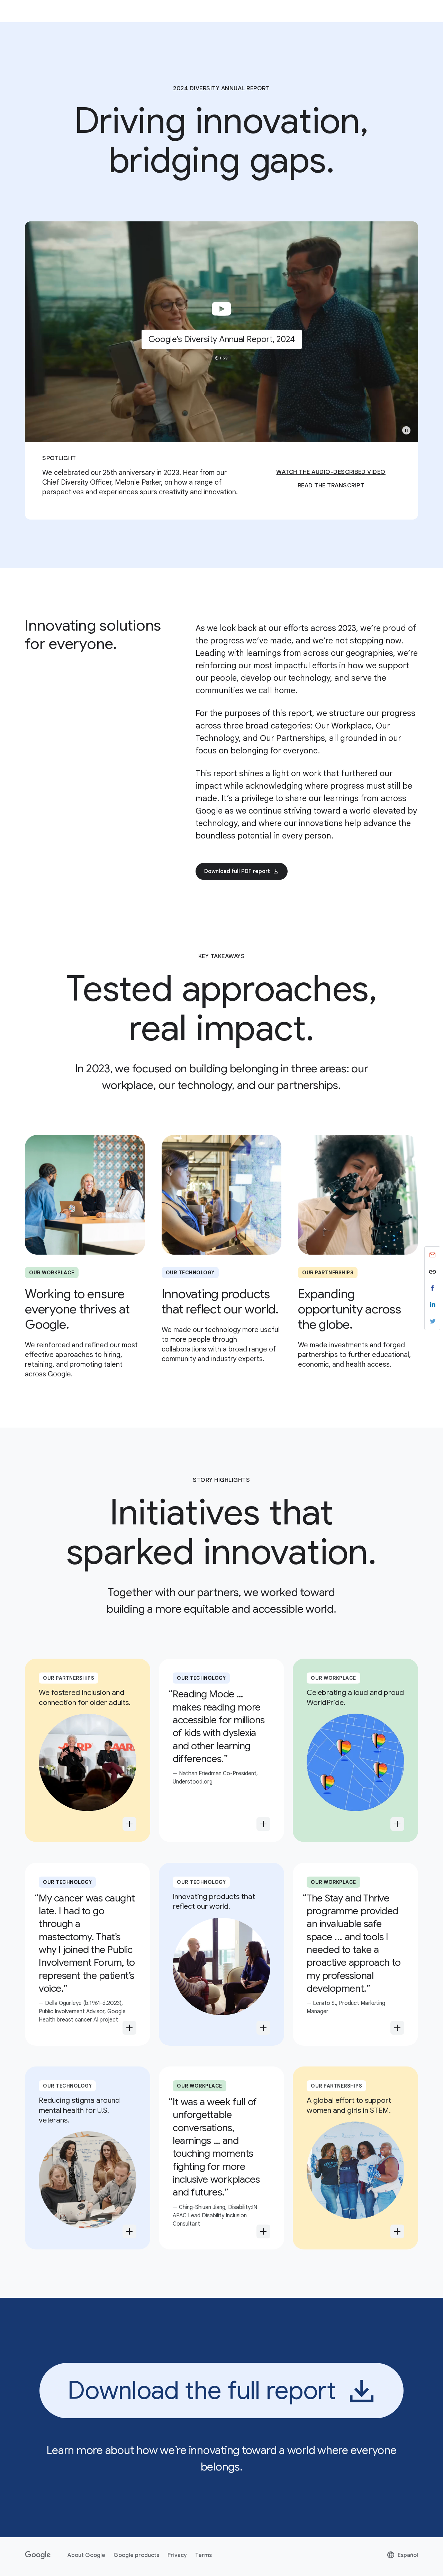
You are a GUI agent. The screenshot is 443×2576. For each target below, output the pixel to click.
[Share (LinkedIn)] (432, 1305)
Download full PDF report (237, 871)
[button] (221, 332)
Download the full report (202, 2390)
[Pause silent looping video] (406, 430)
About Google (86, 2555)
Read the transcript (331, 485)
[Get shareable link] (432, 1272)
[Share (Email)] (432, 1255)
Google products (136, 2555)
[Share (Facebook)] (432, 1288)
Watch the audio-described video (331, 472)
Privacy (177, 2555)
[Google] (38, 2555)
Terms (204, 2555)
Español (402, 2556)
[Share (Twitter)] (432, 1321)
